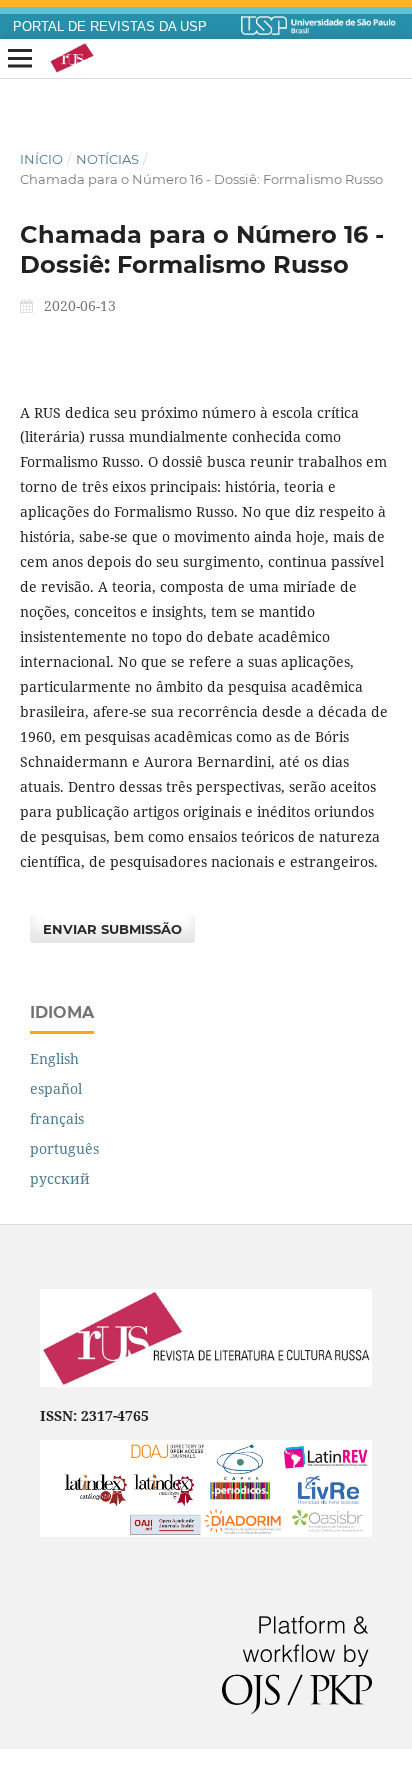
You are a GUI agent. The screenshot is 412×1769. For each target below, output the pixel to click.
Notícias (107, 159)
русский (60, 1178)
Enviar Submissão (112, 929)
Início (41, 159)
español (56, 1088)
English (54, 1058)
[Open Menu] (20, 59)
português (64, 1148)
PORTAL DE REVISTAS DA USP (110, 27)
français (57, 1118)
